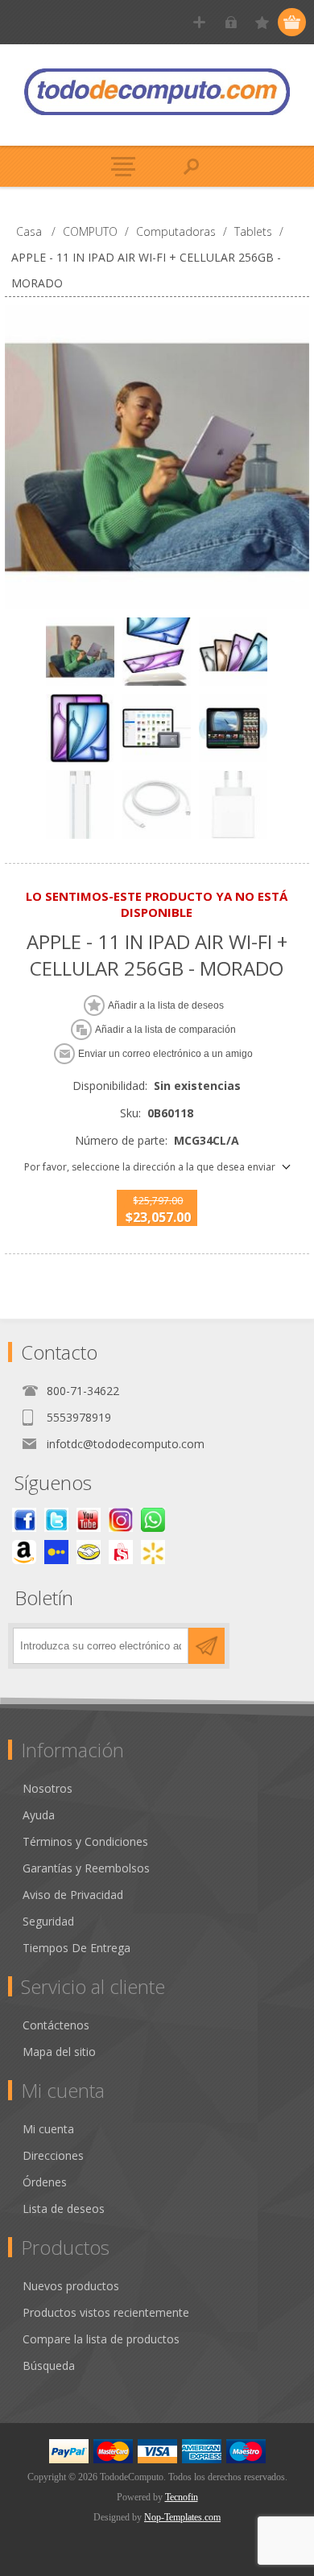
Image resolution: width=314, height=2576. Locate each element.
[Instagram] (121, 1520)
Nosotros (48, 1788)
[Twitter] (56, 1520)
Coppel (56, 1552)
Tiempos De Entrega (76, 1948)
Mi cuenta (48, 2129)
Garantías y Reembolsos (86, 1868)
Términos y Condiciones (85, 1841)
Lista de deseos (64, 2209)
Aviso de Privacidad (73, 1895)
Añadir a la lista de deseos (166, 1005)
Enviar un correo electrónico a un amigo (165, 1054)
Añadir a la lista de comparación (165, 1030)
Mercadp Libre (89, 1552)
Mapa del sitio (59, 2052)
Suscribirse (207, 1646)
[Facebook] (24, 1520)
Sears (121, 1552)
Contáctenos (56, 2025)
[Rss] (153, 1520)
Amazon (24, 1552)
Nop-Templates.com (182, 2517)
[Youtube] (89, 1520)
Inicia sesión (231, 22)
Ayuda (39, 1815)
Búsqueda (49, 2365)
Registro (199, 22)
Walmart (153, 1552)
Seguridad (48, 1921)
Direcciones (53, 2155)
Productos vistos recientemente (106, 2312)
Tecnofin (182, 2497)
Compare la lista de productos (101, 2339)
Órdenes (45, 2182)
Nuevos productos (71, 2286)
